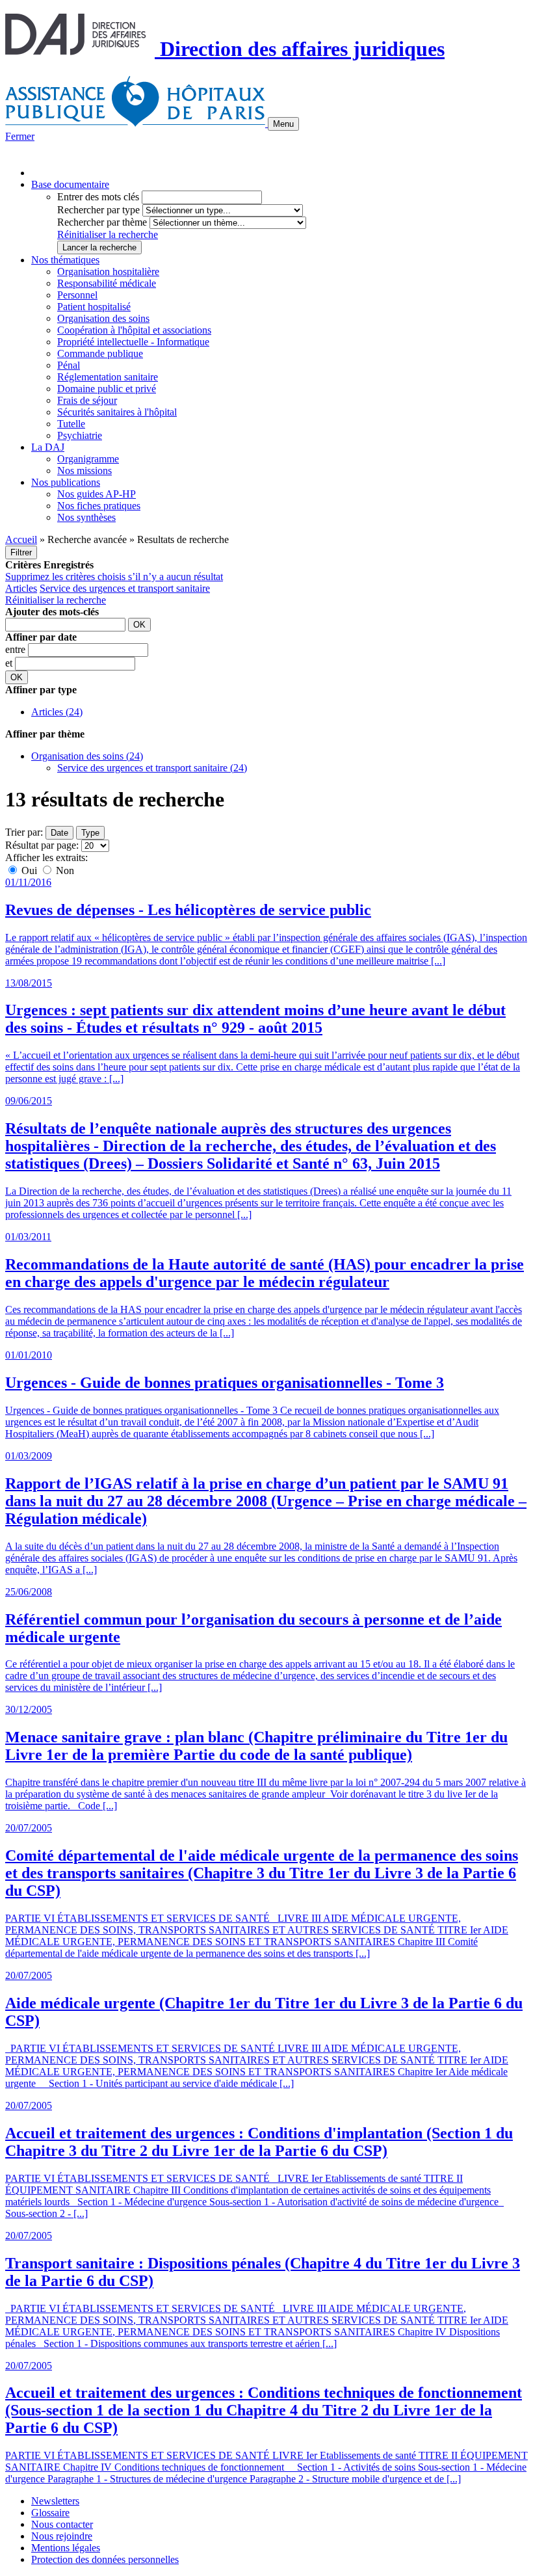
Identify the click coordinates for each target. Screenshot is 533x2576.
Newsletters (55, 2501)
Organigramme (88, 459)
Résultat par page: (42, 845)
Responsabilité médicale (107, 283)
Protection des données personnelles (105, 2559)
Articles (21, 588)
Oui (29, 870)
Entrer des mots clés (98, 197)
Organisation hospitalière (108, 272)
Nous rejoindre (62, 2536)
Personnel (77, 295)
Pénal (69, 365)
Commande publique (100, 353)
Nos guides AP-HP (97, 494)
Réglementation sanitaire (108, 377)
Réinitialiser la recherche (108, 234)
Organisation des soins (103, 318)
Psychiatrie (80, 435)
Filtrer (21, 552)
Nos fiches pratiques (99, 506)
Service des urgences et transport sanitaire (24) (152, 768)
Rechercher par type (98, 210)
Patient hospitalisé (94, 307)
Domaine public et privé (107, 389)
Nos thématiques (65, 260)
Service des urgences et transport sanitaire (125, 588)
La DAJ (48, 447)
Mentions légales (66, 2548)
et (10, 663)
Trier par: (24, 832)
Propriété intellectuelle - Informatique (133, 342)
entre (17, 649)
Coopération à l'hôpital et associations (134, 330)
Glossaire (50, 2513)
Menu (283, 124)
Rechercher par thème (102, 222)
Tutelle (71, 424)
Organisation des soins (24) (87, 756)
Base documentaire (70, 184)
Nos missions (84, 471)
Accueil (21, 539)
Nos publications (66, 482)
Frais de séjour (87, 400)
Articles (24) (57, 712)
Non (64, 870)
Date (59, 833)
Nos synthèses (86, 517)
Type (90, 833)
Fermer (20, 136)
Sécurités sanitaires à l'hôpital (117, 412)
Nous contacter (62, 2524)
